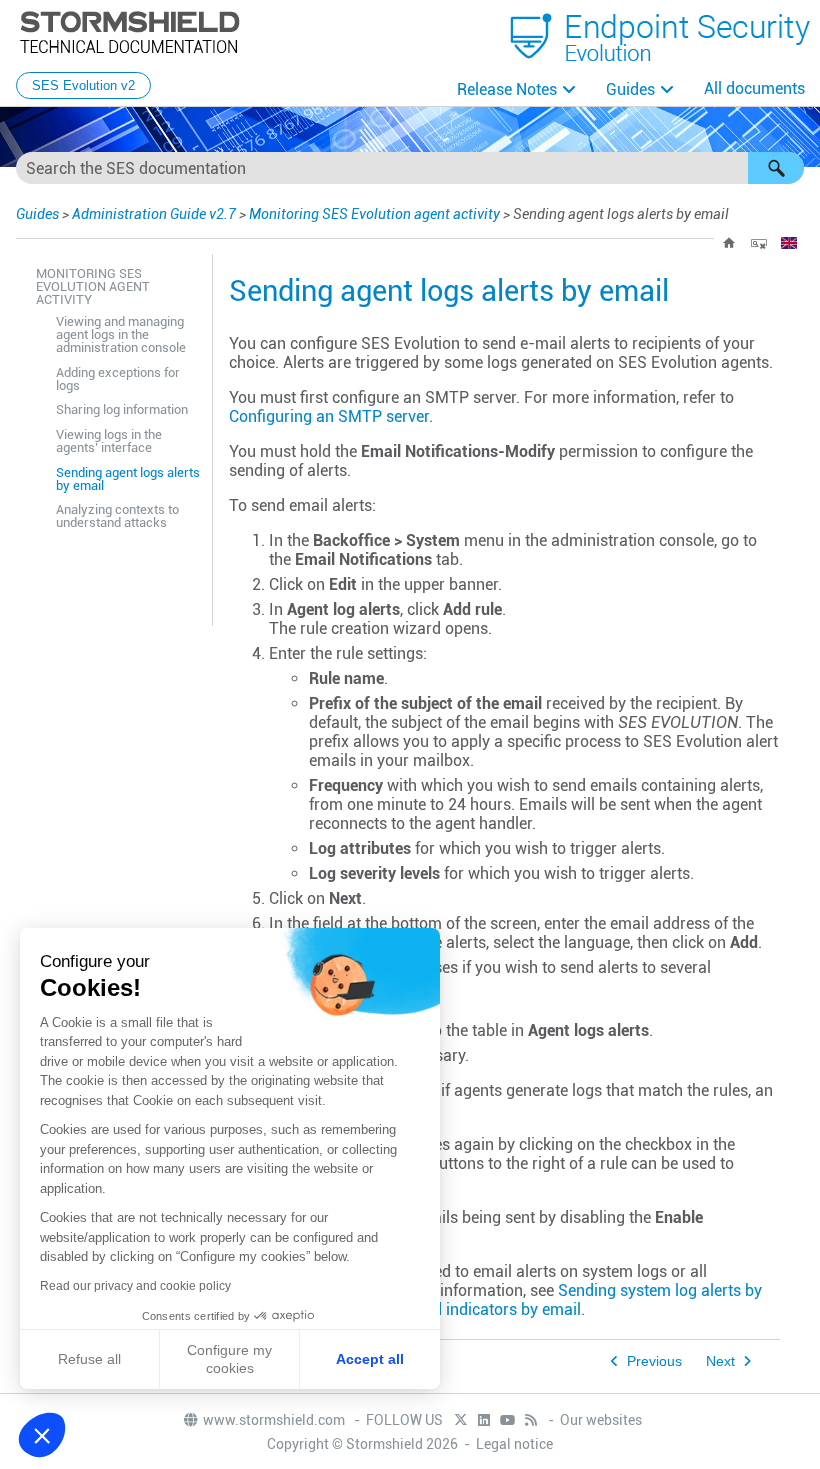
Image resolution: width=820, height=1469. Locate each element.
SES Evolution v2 (83, 85)
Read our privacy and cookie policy (135, 1286)
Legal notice (514, 1444)
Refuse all (89, 1359)
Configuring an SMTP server (329, 416)
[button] (776, 168)
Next (720, 1361)
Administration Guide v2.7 (154, 214)
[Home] (729, 243)
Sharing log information (122, 409)
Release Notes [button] (507, 89)
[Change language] (789, 243)
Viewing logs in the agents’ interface (109, 441)
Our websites (601, 1420)
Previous (654, 1361)
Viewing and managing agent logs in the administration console (121, 334)
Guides (630, 89)
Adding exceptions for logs (118, 379)
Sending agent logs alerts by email (128, 479)
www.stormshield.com (275, 1420)
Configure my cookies (229, 1359)
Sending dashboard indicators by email (442, 1309)
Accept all (370, 1359)
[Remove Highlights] (759, 243)
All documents (754, 88)
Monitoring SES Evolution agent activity (374, 214)
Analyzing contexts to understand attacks (117, 516)
